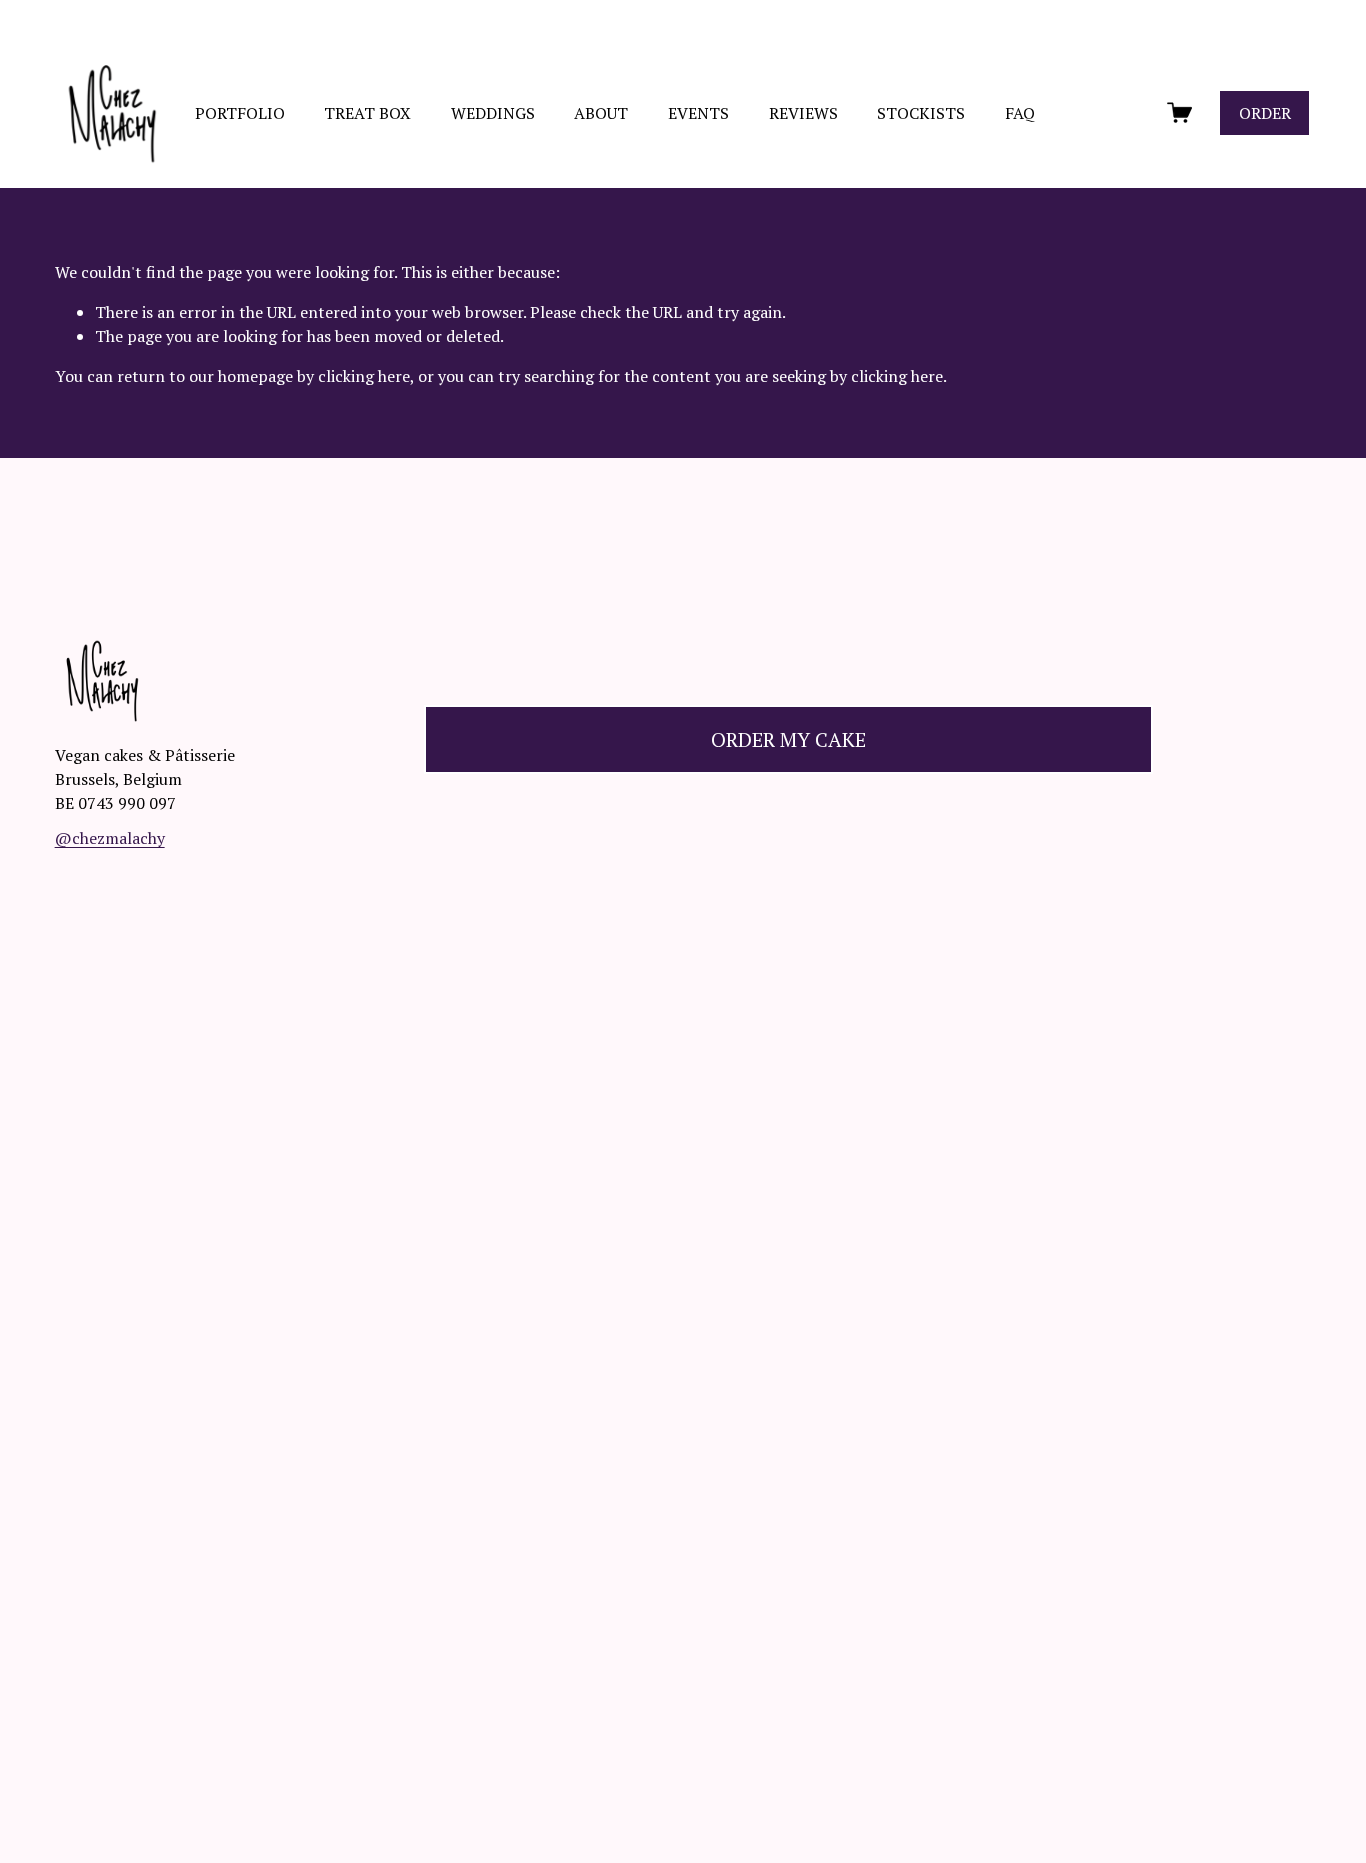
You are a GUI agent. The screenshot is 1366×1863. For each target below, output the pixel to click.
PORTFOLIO (240, 113)
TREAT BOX (367, 113)
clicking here (364, 376)
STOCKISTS (921, 113)
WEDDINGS (493, 113)
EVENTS (698, 113)
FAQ (1020, 113)
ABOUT (601, 113)
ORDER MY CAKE (788, 739)
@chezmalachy (110, 838)
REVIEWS (803, 113)
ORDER (1265, 113)
